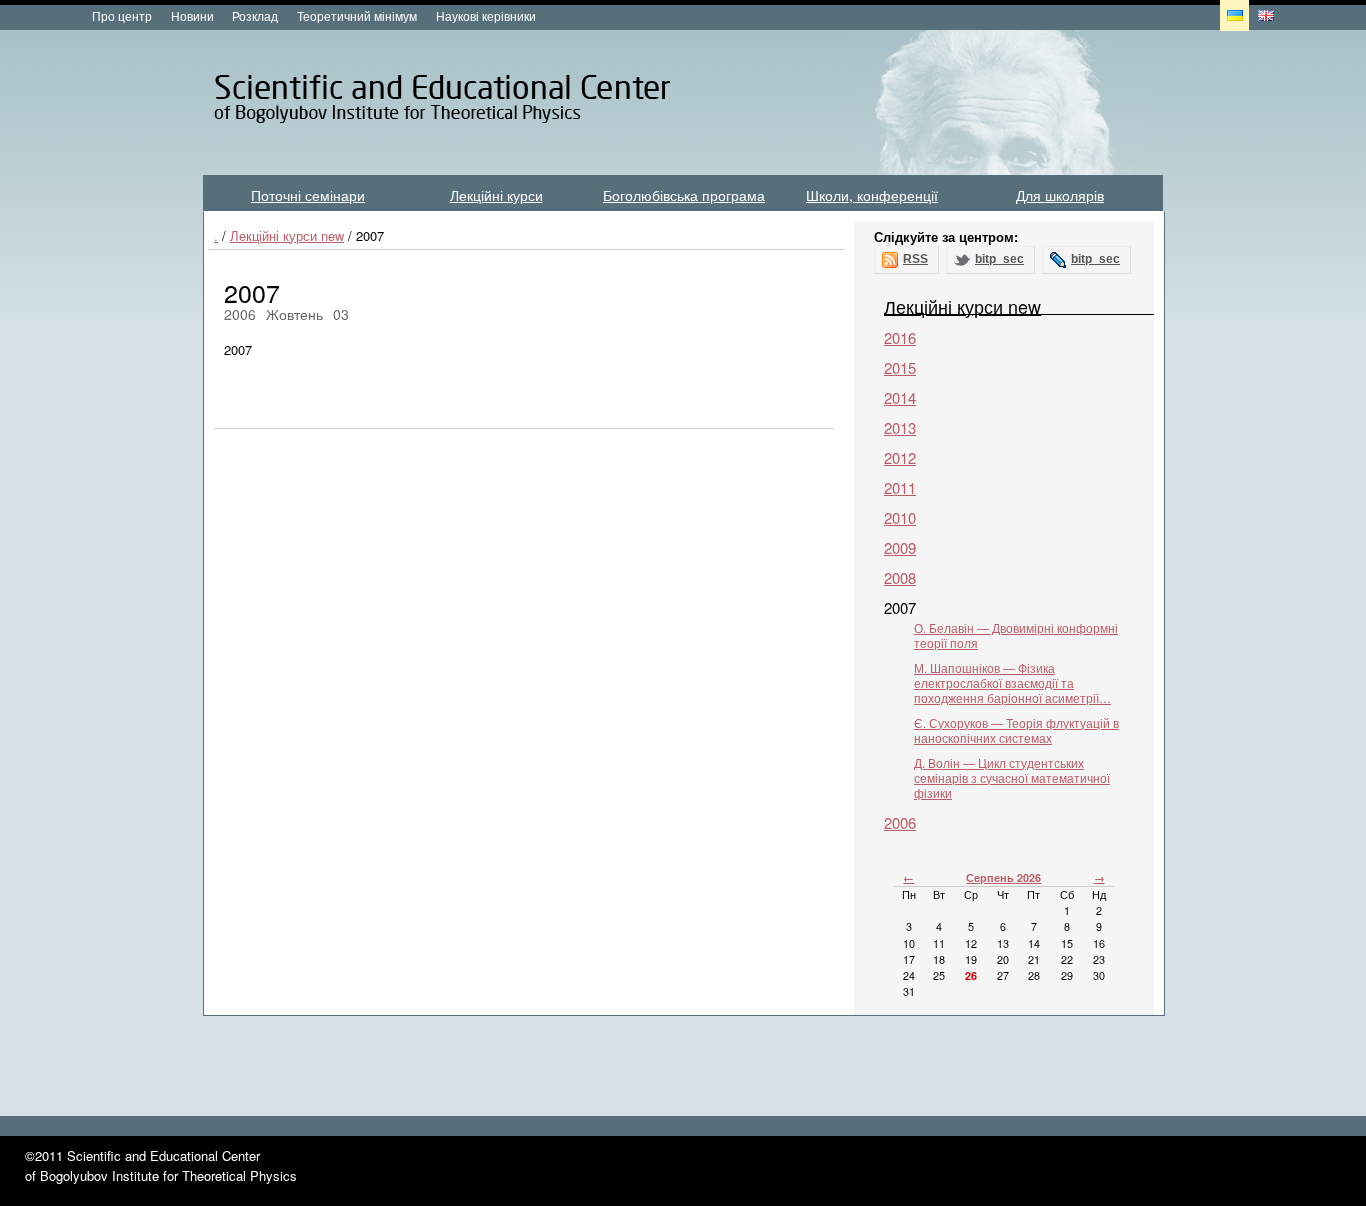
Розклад (255, 15)
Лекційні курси (496, 195)
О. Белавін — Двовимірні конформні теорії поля (1016, 635)
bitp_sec (999, 259)
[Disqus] (524, 699)
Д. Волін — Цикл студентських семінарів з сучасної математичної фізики (1012, 777)
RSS (915, 259)
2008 (900, 577)
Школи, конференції (872, 195)
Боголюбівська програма (684, 195)
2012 (900, 457)
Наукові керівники (486, 15)
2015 (900, 367)
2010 (900, 517)
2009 (900, 547)
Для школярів (1060, 195)
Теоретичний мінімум (357, 15)
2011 (900, 487)
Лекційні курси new (287, 235)
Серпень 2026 (1003, 877)
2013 (900, 427)
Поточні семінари (308, 195)
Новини (192, 15)
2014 (900, 397)
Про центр (122, 15)
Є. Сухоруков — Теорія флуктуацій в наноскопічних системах (1016, 730)
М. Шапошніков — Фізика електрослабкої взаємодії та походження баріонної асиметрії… (1012, 682)
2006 (900, 822)
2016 (900, 337)
